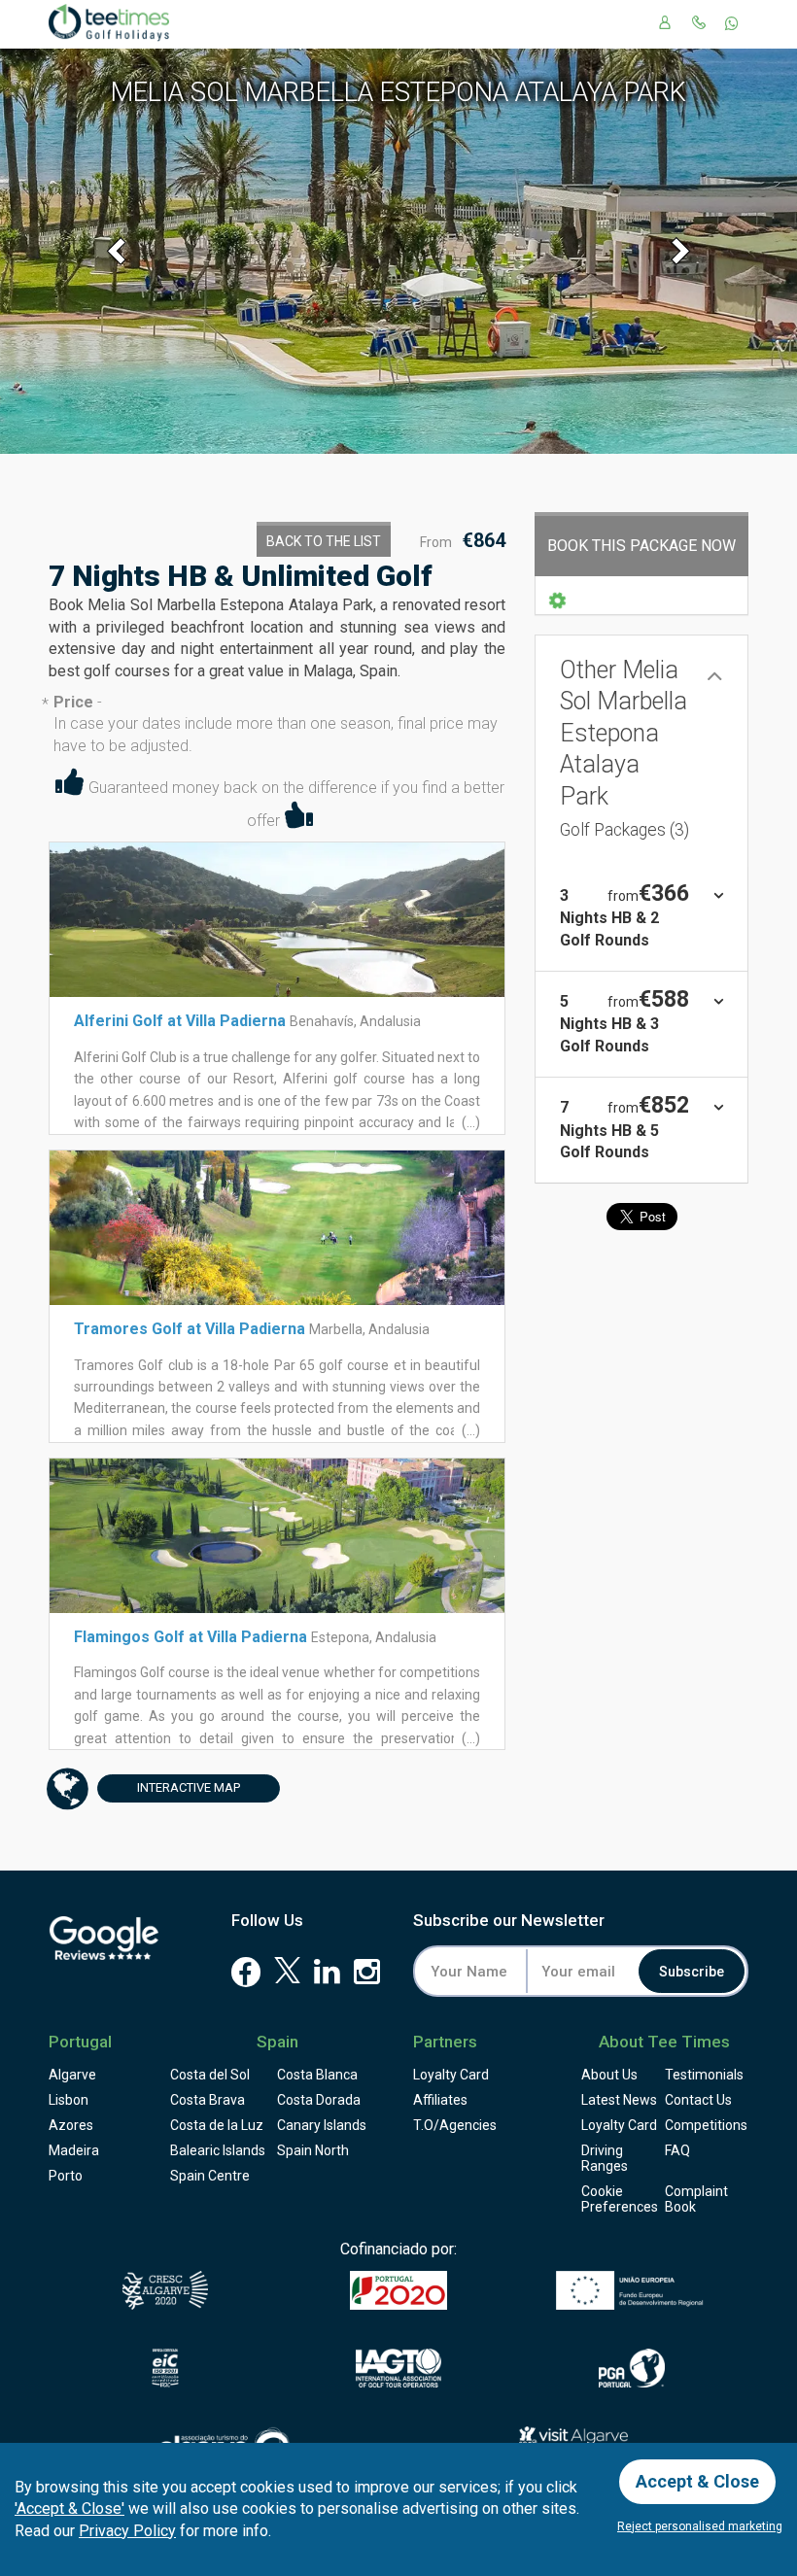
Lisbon (69, 2100)
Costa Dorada (319, 2100)
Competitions (706, 2125)
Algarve (72, 2075)
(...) (469, 1122)
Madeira (74, 2150)
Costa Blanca (317, 2075)
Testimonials (704, 2075)
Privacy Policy (127, 2531)
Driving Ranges (605, 2158)
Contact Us (698, 2100)
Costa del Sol (210, 2075)
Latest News (619, 2100)
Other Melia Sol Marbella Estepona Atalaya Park (624, 748)
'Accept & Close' (69, 2508)
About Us (609, 2075)
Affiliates (440, 2100)
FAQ (677, 2150)
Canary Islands (322, 2125)
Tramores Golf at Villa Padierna (190, 1329)
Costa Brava (208, 2100)
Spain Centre (210, 2176)
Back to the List (324, 541)
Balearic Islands (218, 2150)
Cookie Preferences (620, 2199)
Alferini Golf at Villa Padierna (180, 1021)
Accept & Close (697, 2481)
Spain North (313, 2150)
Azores (71, 2125)
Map (189, 1787)
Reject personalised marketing (700, 2526)
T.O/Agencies (455, 2125)
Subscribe (692, 1972)
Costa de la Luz (217, 2125)
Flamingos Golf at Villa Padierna (191, 1637)
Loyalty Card (451, 2075)
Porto (66, 2176)
